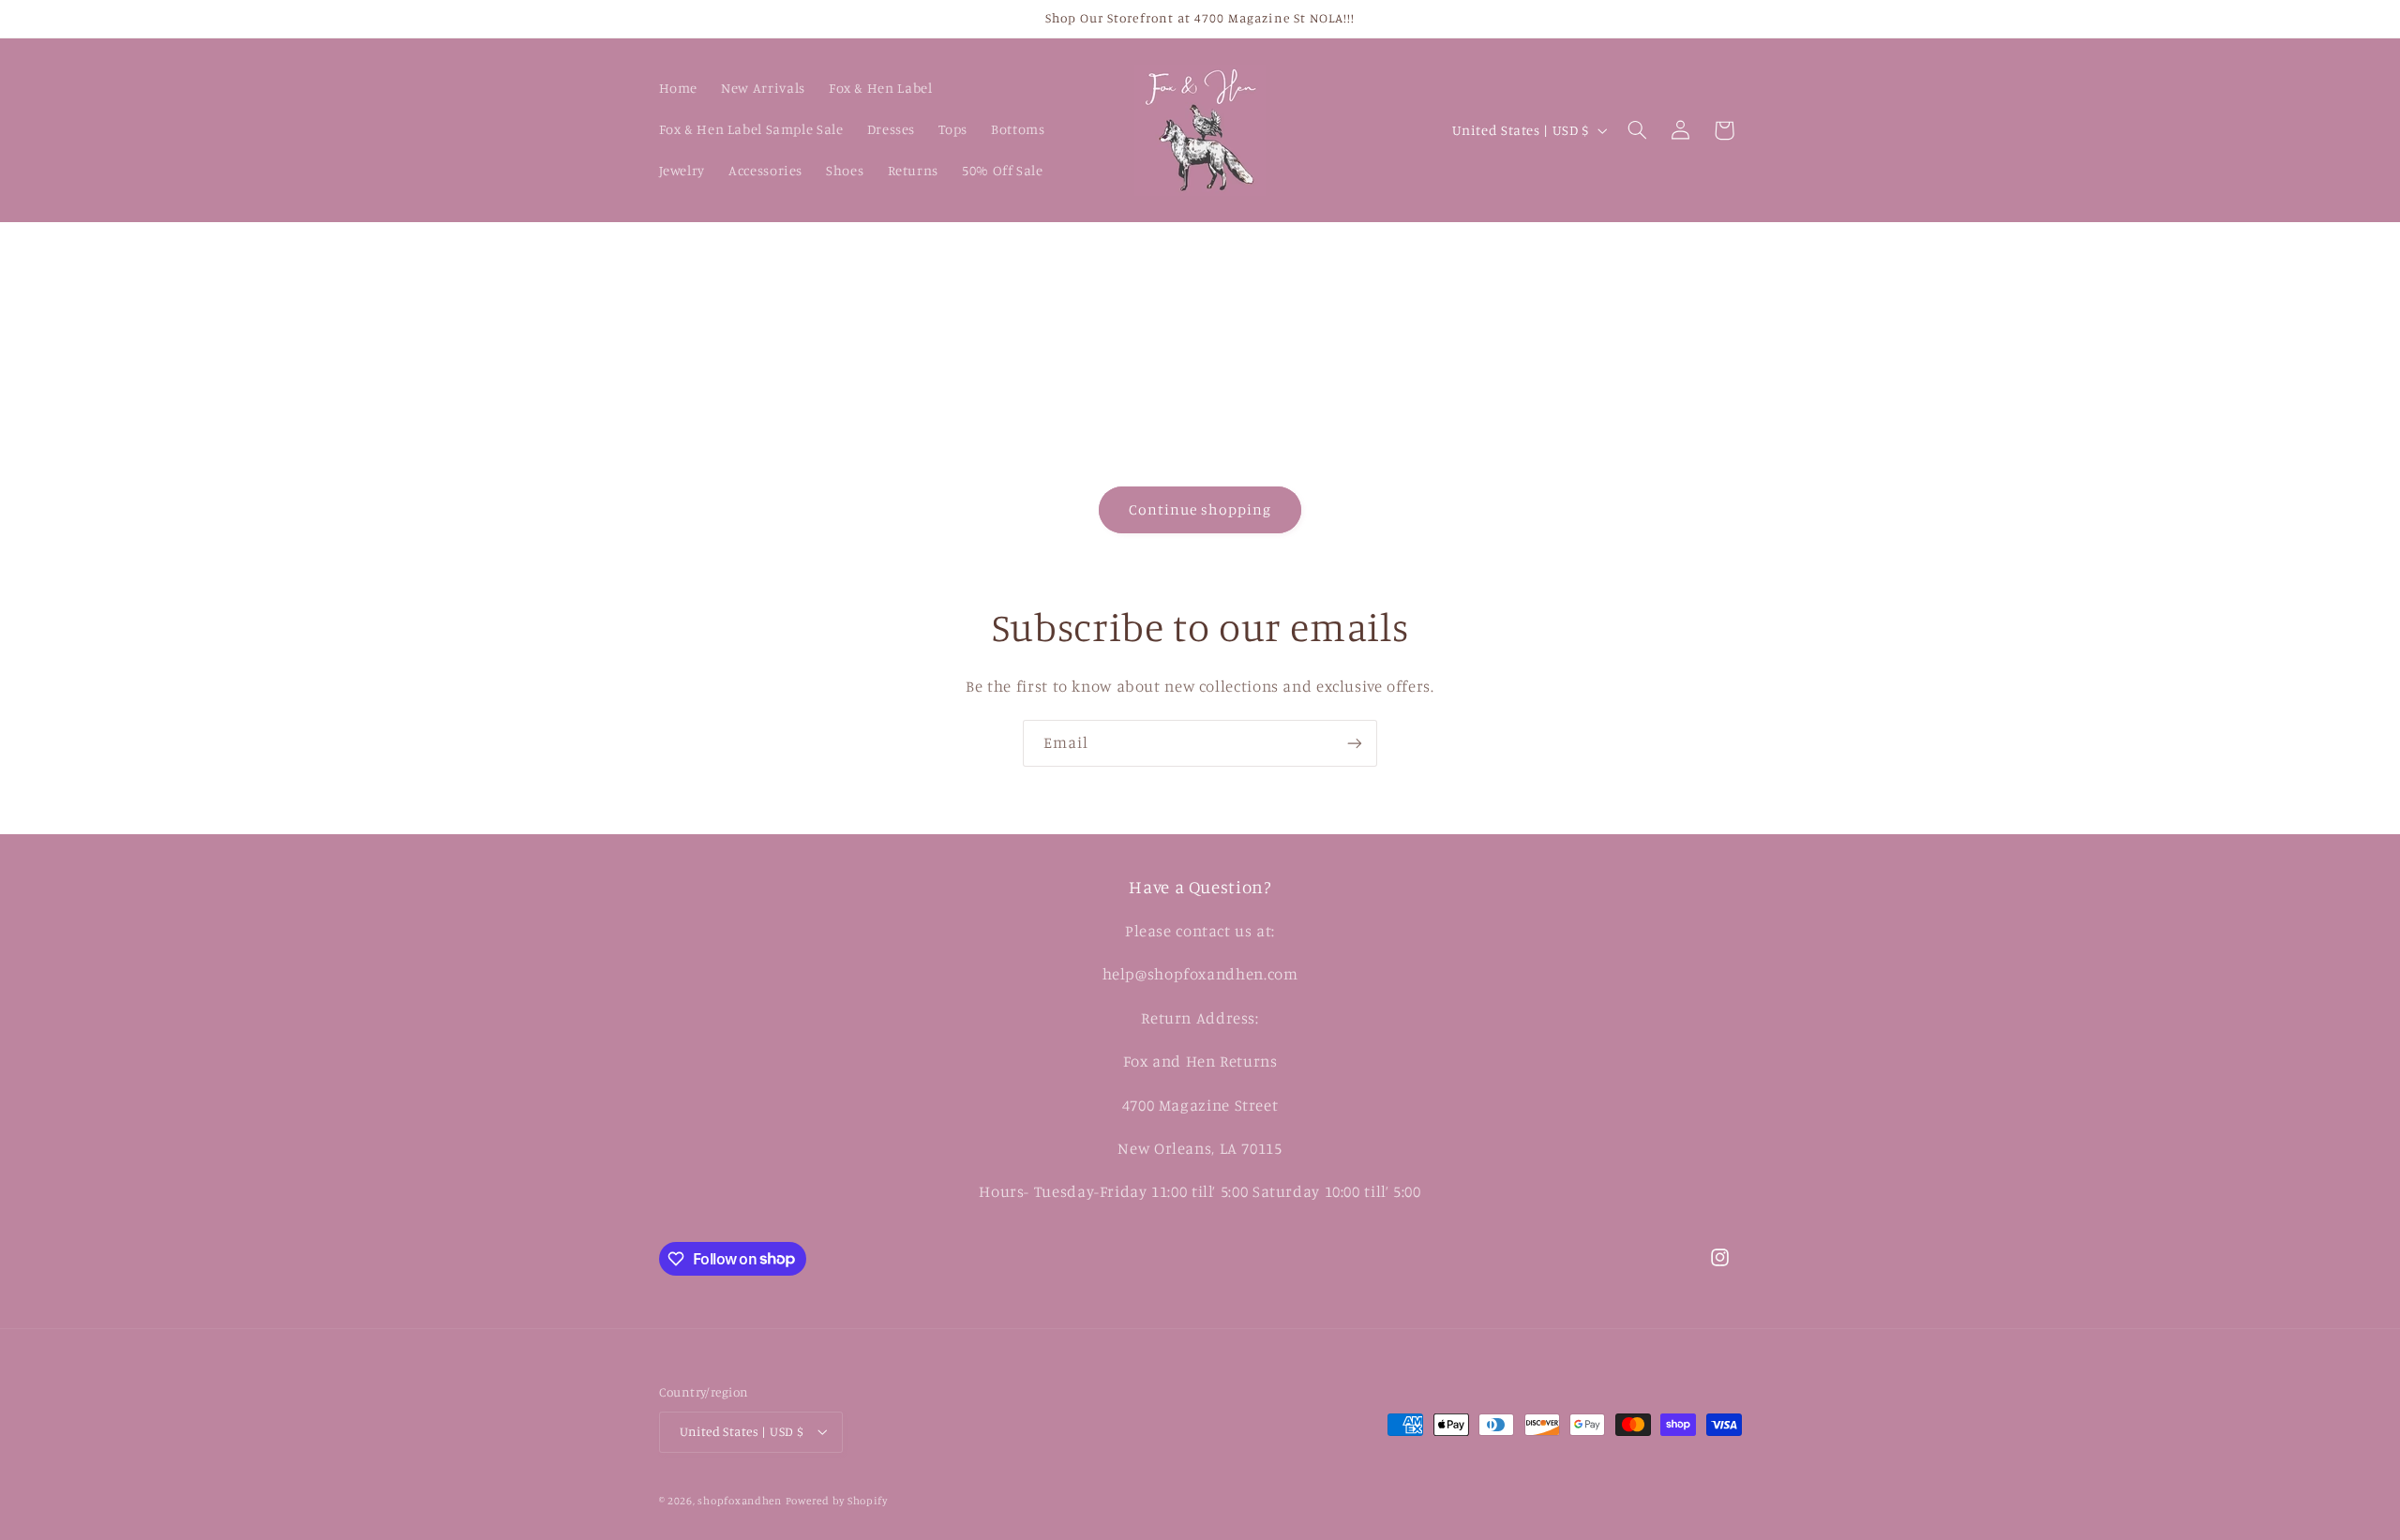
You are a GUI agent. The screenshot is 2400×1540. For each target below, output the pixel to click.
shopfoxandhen (740, 1501)
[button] (1637, 130)
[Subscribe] (1355, 743)
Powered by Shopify (837, 1501)
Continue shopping (1200, 509)
